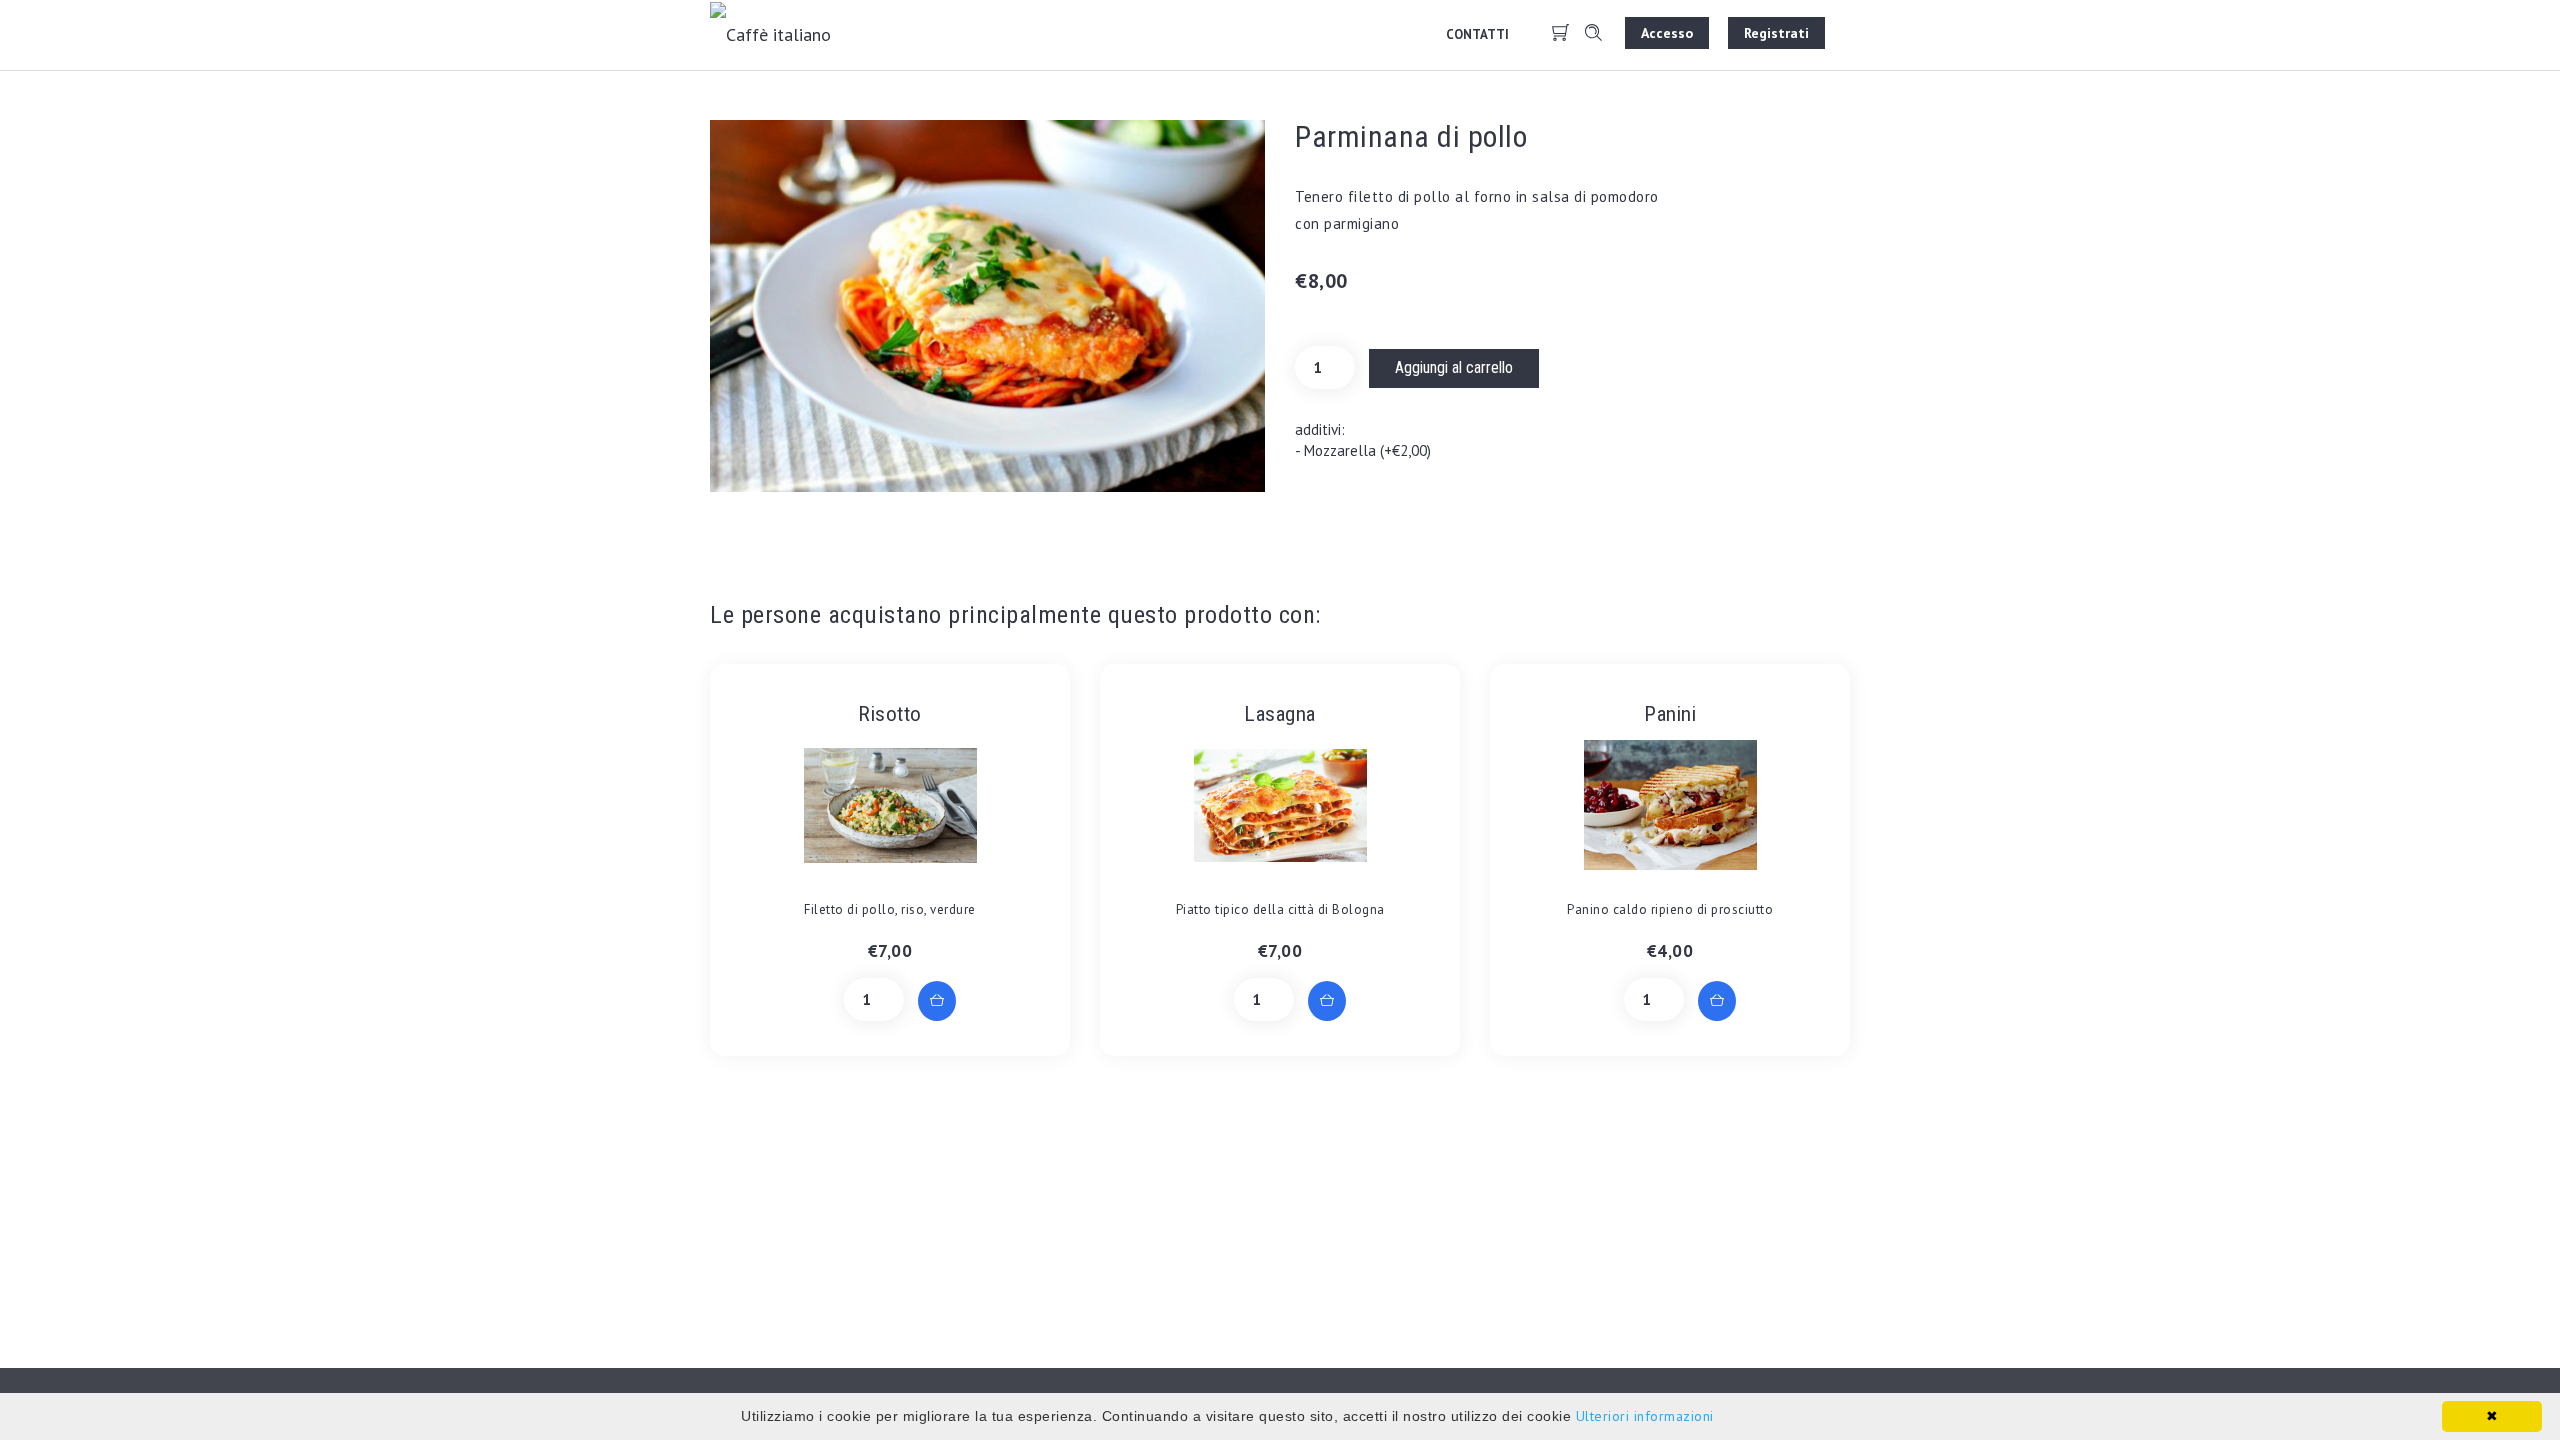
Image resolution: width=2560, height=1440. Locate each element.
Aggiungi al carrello (1454, 367)
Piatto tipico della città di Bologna (1280, 909)
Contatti (1477, 34)
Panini (1670, 714)
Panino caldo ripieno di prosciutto (1670, 909)
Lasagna (1280, 714)
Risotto (890, 714)
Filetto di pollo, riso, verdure (890, 909)
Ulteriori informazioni (1645, 1416)
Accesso (1667, 33)
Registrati (1776, 33)
